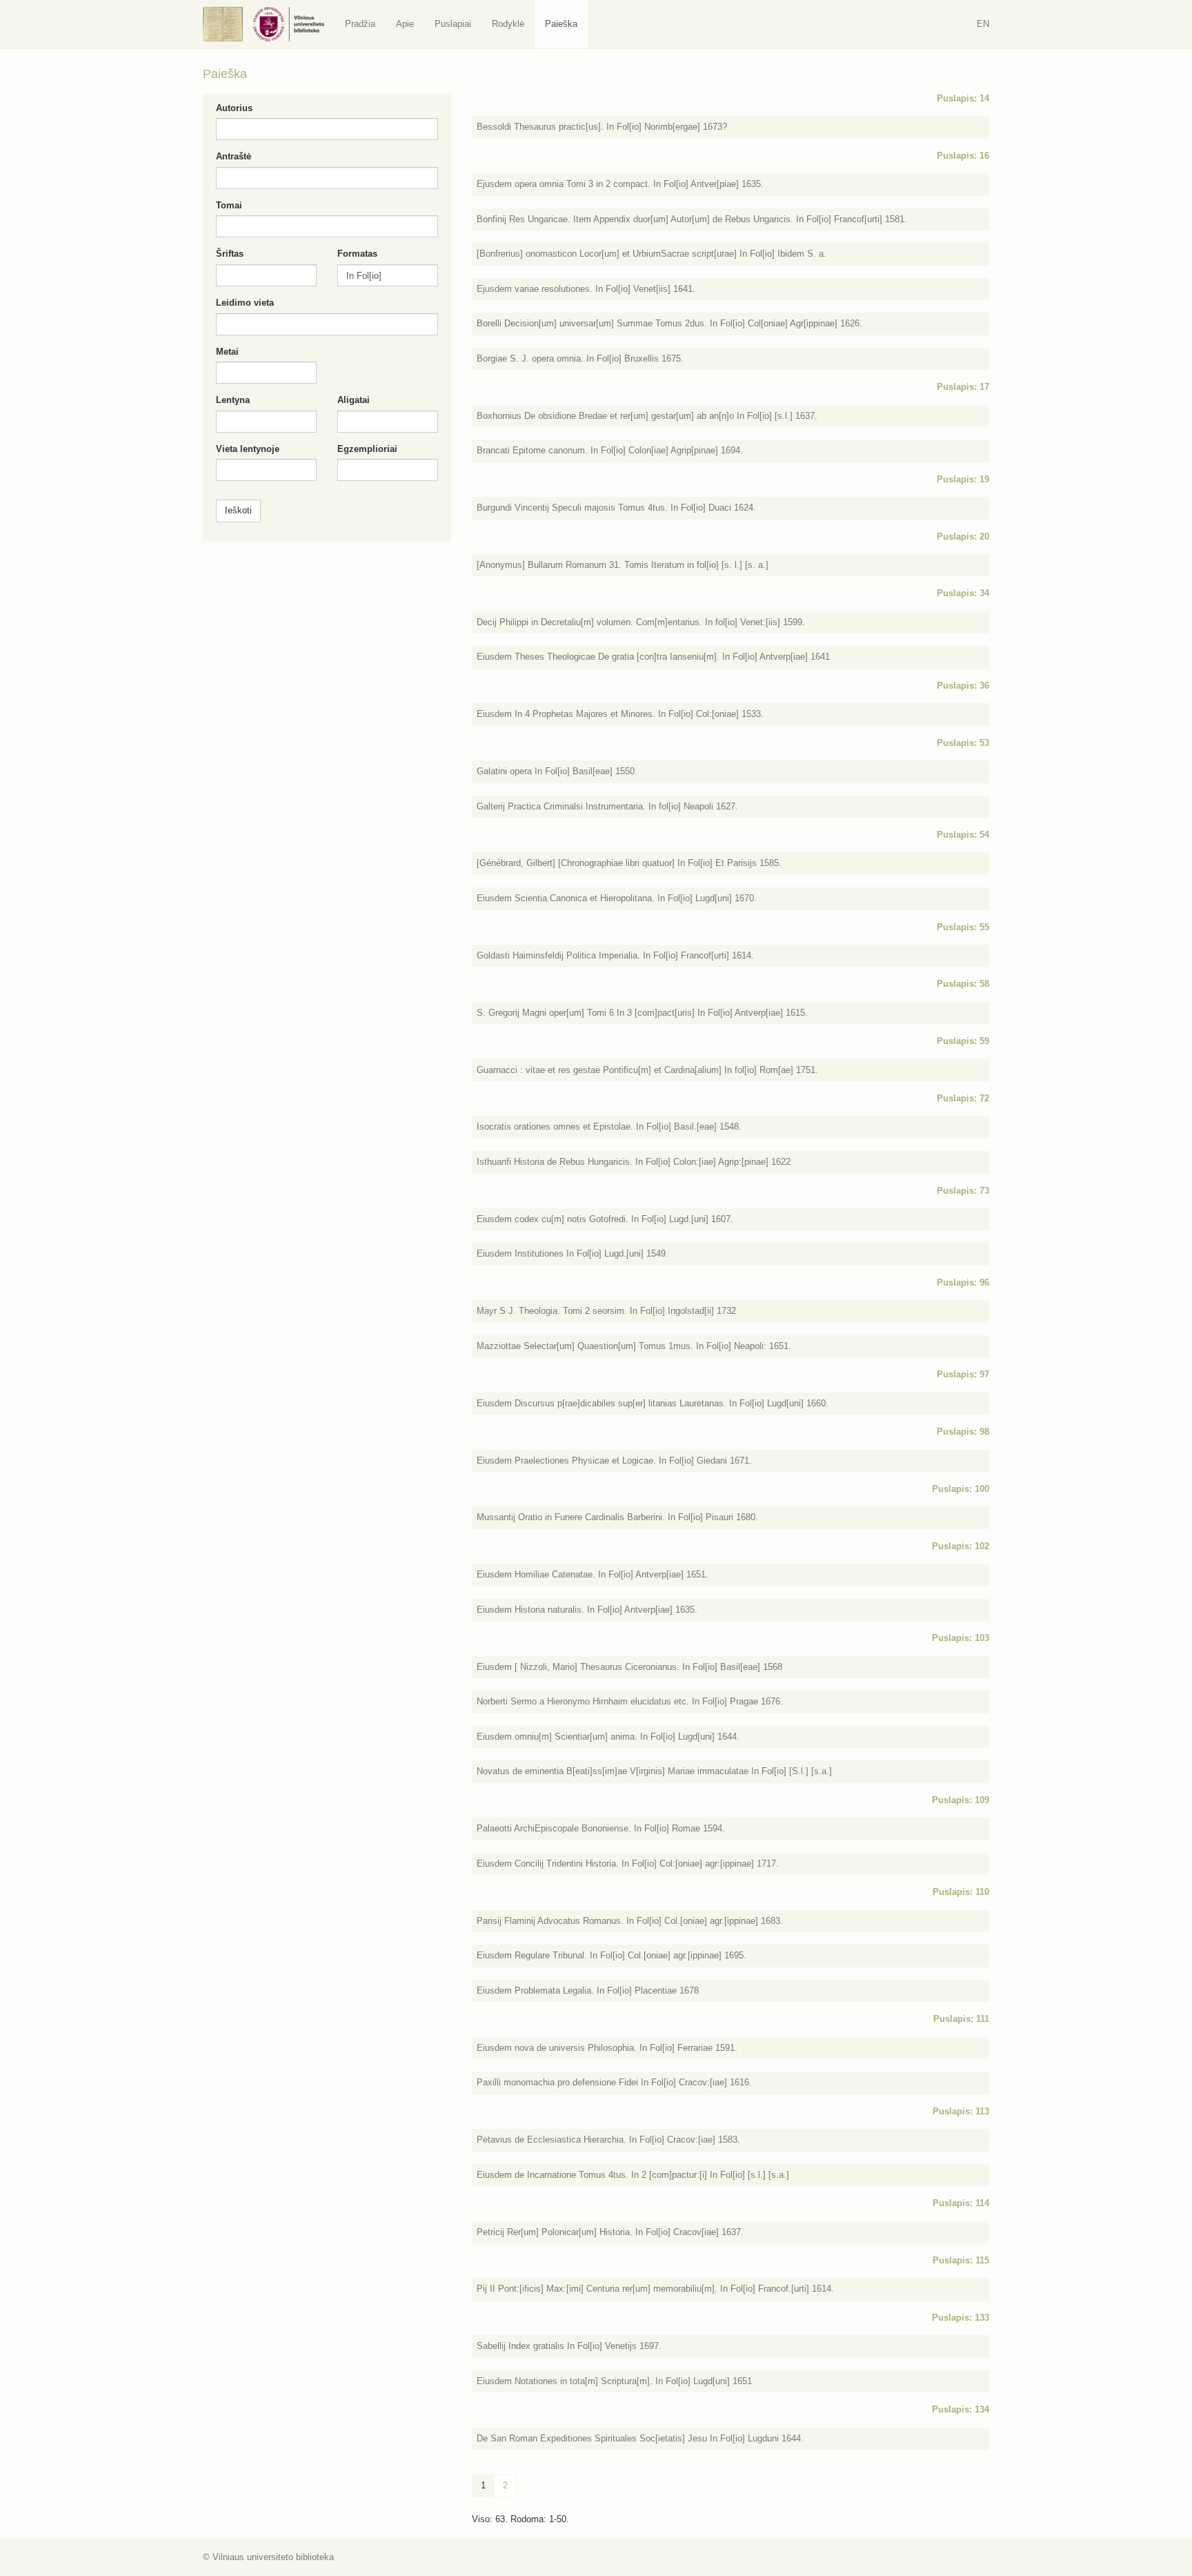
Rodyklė (508, 24)
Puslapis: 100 (961, 1489)
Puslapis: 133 (961, 2318)
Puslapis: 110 (961, 1892)
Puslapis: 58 (963, 984)
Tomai (229, 205)
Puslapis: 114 (961, 2203)
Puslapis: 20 (963, 537)
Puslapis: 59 (963, 1041)
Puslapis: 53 (963, 743)
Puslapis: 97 (963, 1374)
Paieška (561, 24)
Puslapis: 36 (963, 686)
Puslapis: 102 (961, 1546)
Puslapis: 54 (963, 835)
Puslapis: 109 (961, 1800)
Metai (227, 352)
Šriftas (230, 254)
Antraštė (234, 156)
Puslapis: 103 (961, 1638)
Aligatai (354, 400)
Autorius (234, 108)
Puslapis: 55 (963, 927)
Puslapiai (453, 24)
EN (983, 24)
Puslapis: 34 (963, 593)
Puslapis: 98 (963, 1432)
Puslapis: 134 (961, 2409)
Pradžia (360, 24)
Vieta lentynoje (248, 449)
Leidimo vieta (245, 303)
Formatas (357, 254)
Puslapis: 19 (963, 479)
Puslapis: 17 (963, 387)
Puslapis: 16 (963, 156)
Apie (405, 24)
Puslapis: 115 (961, 2260)
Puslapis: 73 (963, 1191)
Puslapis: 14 (963, 98)
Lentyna (233, 400)
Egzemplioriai (367, 449)
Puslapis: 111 (961, 2019)
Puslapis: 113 (961, 2111)
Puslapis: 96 (963, 1282)
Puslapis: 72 (963, 1098)
